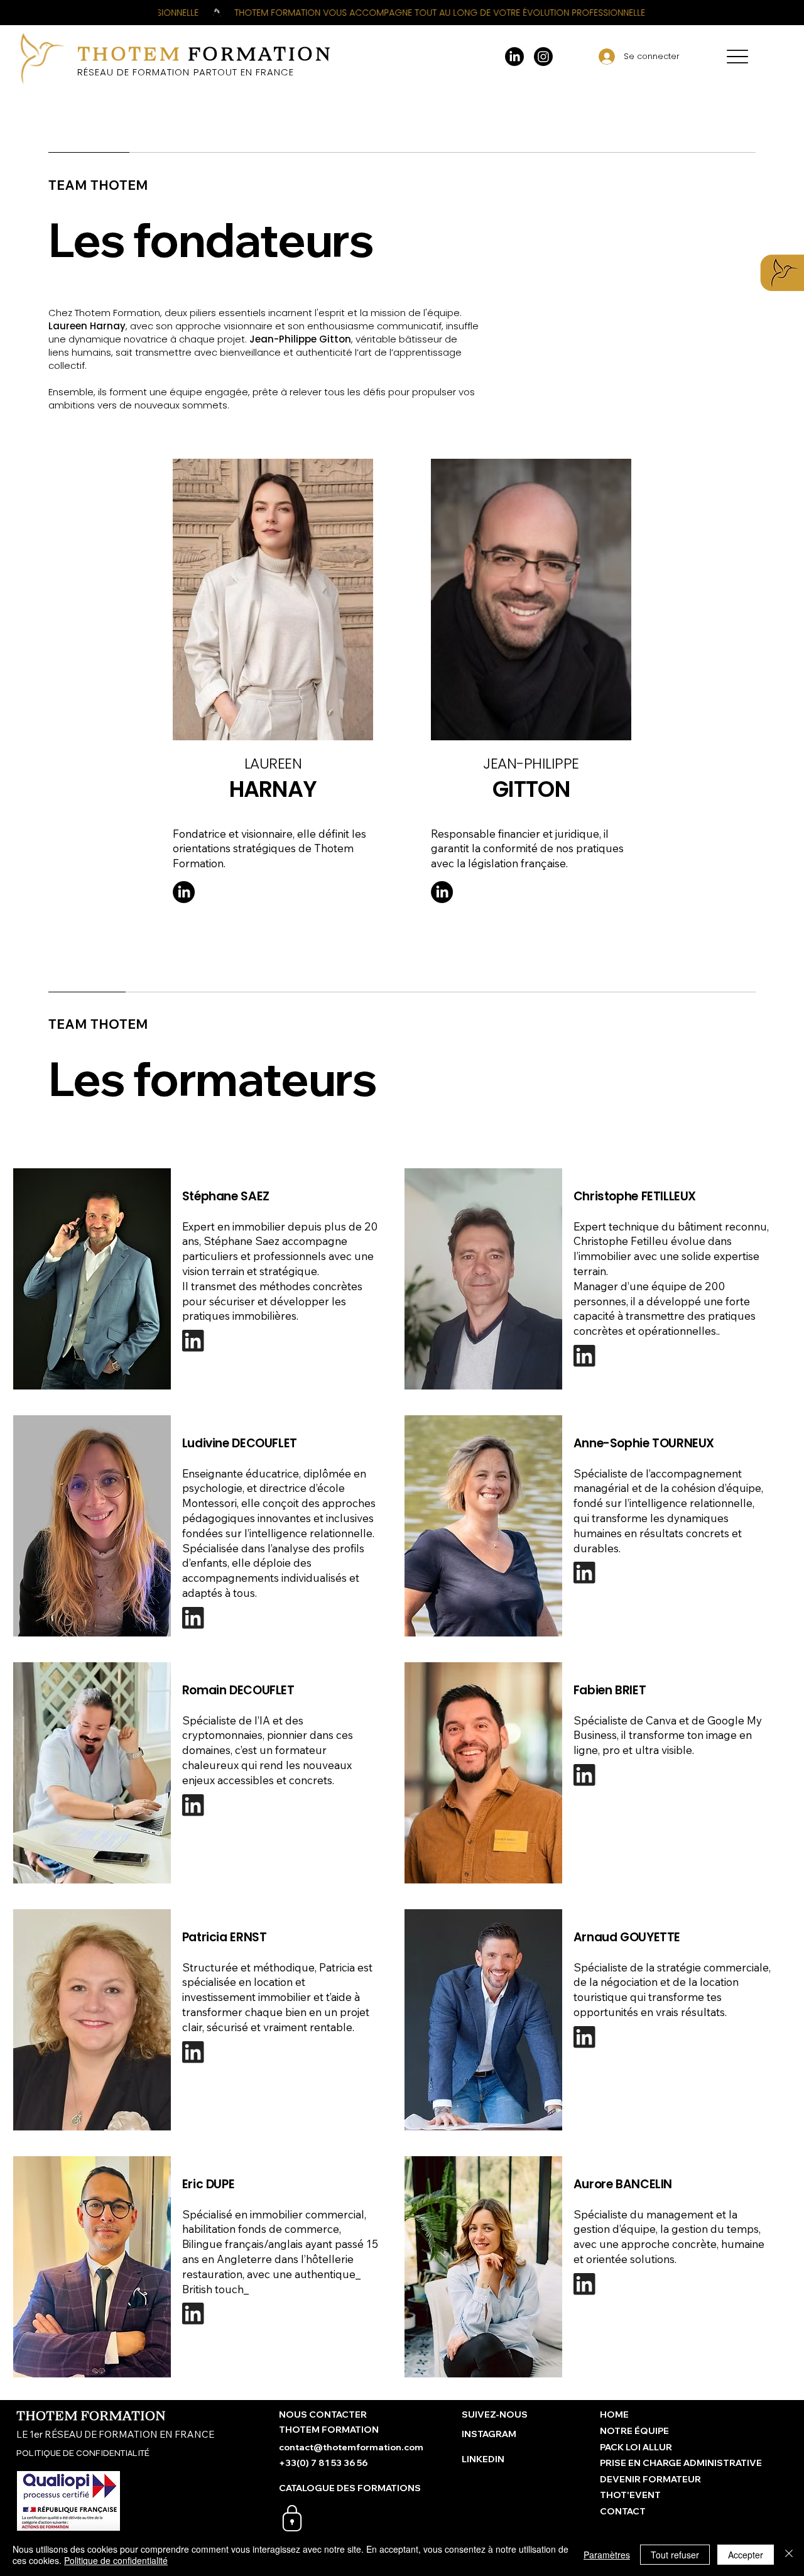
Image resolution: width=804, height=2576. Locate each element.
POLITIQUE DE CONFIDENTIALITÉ (83, 2453)
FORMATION (205, 54)
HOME (614, 2414)
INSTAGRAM (489, 2434)
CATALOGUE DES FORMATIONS (350, 2488)
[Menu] (737, 57)
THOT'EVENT (630, 2495)
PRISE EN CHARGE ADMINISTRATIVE (681, 2463)
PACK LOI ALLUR (636, 2447)
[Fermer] (789, 2555)
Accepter (746, 2555)
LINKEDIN (483, 2459)
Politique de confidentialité (116, 2560)
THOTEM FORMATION (91, 2416)
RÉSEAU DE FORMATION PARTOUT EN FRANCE (186, 72)
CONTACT (623, 2511)
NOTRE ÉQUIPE (634, 2431)
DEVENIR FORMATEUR (650, 2479)
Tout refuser (675, 2555)
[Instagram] (543, 57)
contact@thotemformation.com (351, 2447)
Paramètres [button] (607, 2555)
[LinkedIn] (514, 57)
